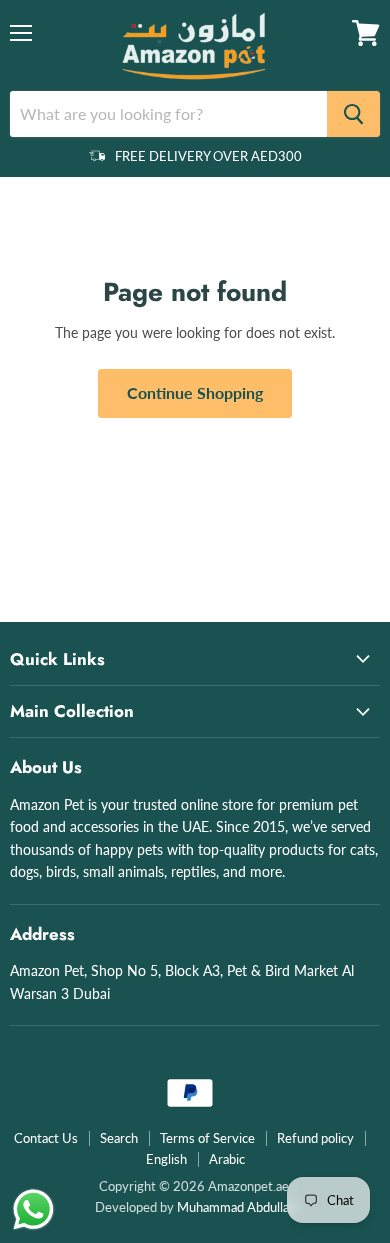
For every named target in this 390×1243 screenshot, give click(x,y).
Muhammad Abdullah (236, 1207)
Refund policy (315, 1138)
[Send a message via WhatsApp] (33, 1209)
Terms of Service (207, 1138)
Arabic (227, 1159)
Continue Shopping (195, 392)
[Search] (353, 114)
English (166, 1159)
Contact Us (46, 1138)
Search (119, 1138)
